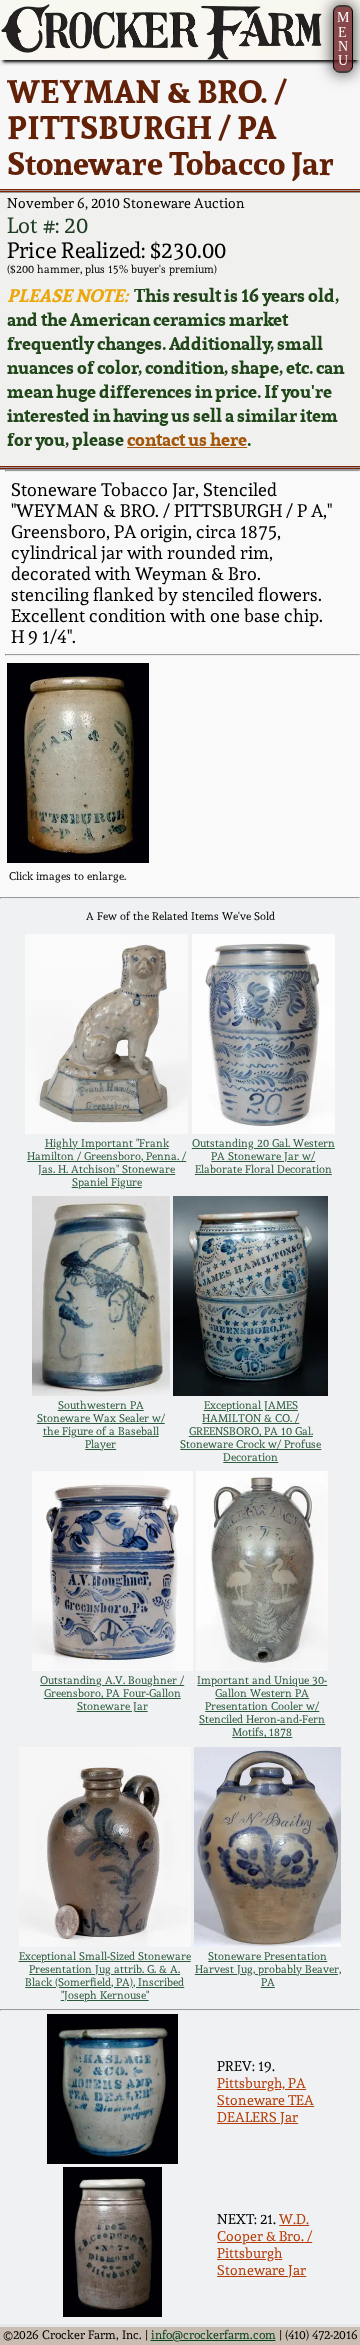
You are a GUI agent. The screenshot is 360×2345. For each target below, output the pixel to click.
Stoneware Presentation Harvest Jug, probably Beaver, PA (268, 1969)
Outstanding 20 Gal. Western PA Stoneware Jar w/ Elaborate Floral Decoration (263, 1156)
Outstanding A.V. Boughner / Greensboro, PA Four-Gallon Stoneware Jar (112, 1693)
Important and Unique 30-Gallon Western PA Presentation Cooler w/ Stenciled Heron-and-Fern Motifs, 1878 (262, 1706)
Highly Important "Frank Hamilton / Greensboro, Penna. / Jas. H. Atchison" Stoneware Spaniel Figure (106, 1163)
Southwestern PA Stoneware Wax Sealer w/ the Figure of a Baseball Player (101, 1425)
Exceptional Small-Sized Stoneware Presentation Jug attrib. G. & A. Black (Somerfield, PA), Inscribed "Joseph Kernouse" (105, 1976)
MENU (343, 38)
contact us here (187, 439)
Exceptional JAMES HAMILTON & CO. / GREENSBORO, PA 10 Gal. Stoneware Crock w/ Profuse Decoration (250, 1431)
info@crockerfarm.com (213, 2335)
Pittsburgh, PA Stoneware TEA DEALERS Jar (265, 2099)
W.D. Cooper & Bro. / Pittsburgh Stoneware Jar (264, 2244)
